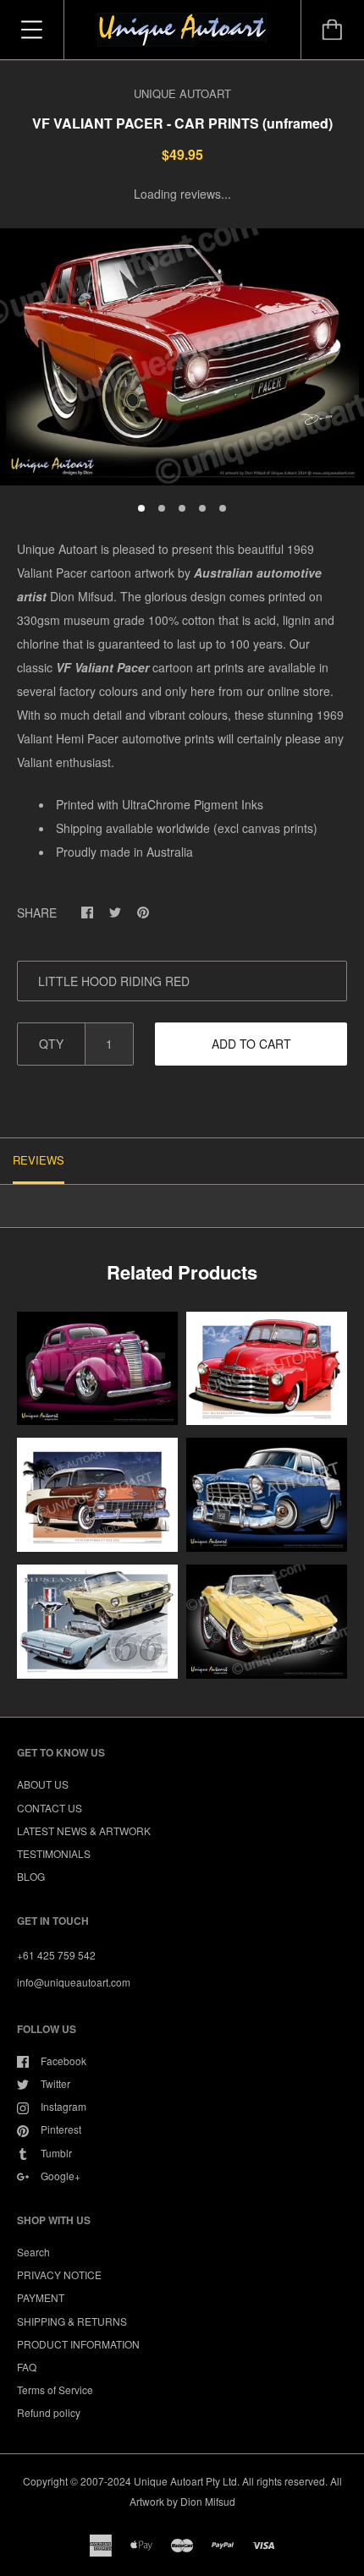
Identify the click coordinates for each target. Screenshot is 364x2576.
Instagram (63, 2106)
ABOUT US (43, 1784)
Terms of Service (55, 2390)
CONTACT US (50, 1808)
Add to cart (251, 1044)
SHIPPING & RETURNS (72, 2321)
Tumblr (56, 2153)
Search (33, 2252)
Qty (51, 1044)
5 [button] (223, 508)
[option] (182, 357)
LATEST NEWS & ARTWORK (84, 1831)
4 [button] (202, 508)
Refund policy (49, 2412)
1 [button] (141, 508)
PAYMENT (41, 2297)
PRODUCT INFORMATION (78, 2344)
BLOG (31, 1876)
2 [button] (162, 508)
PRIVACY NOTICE (59, 2275)
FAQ (27, 2367)
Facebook (63, 2061)
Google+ (61, 2176)
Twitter (55, 2083)
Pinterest (61, 2129)
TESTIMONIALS (54, 1853)
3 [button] (182, 508)
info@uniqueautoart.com (74, 1982)
